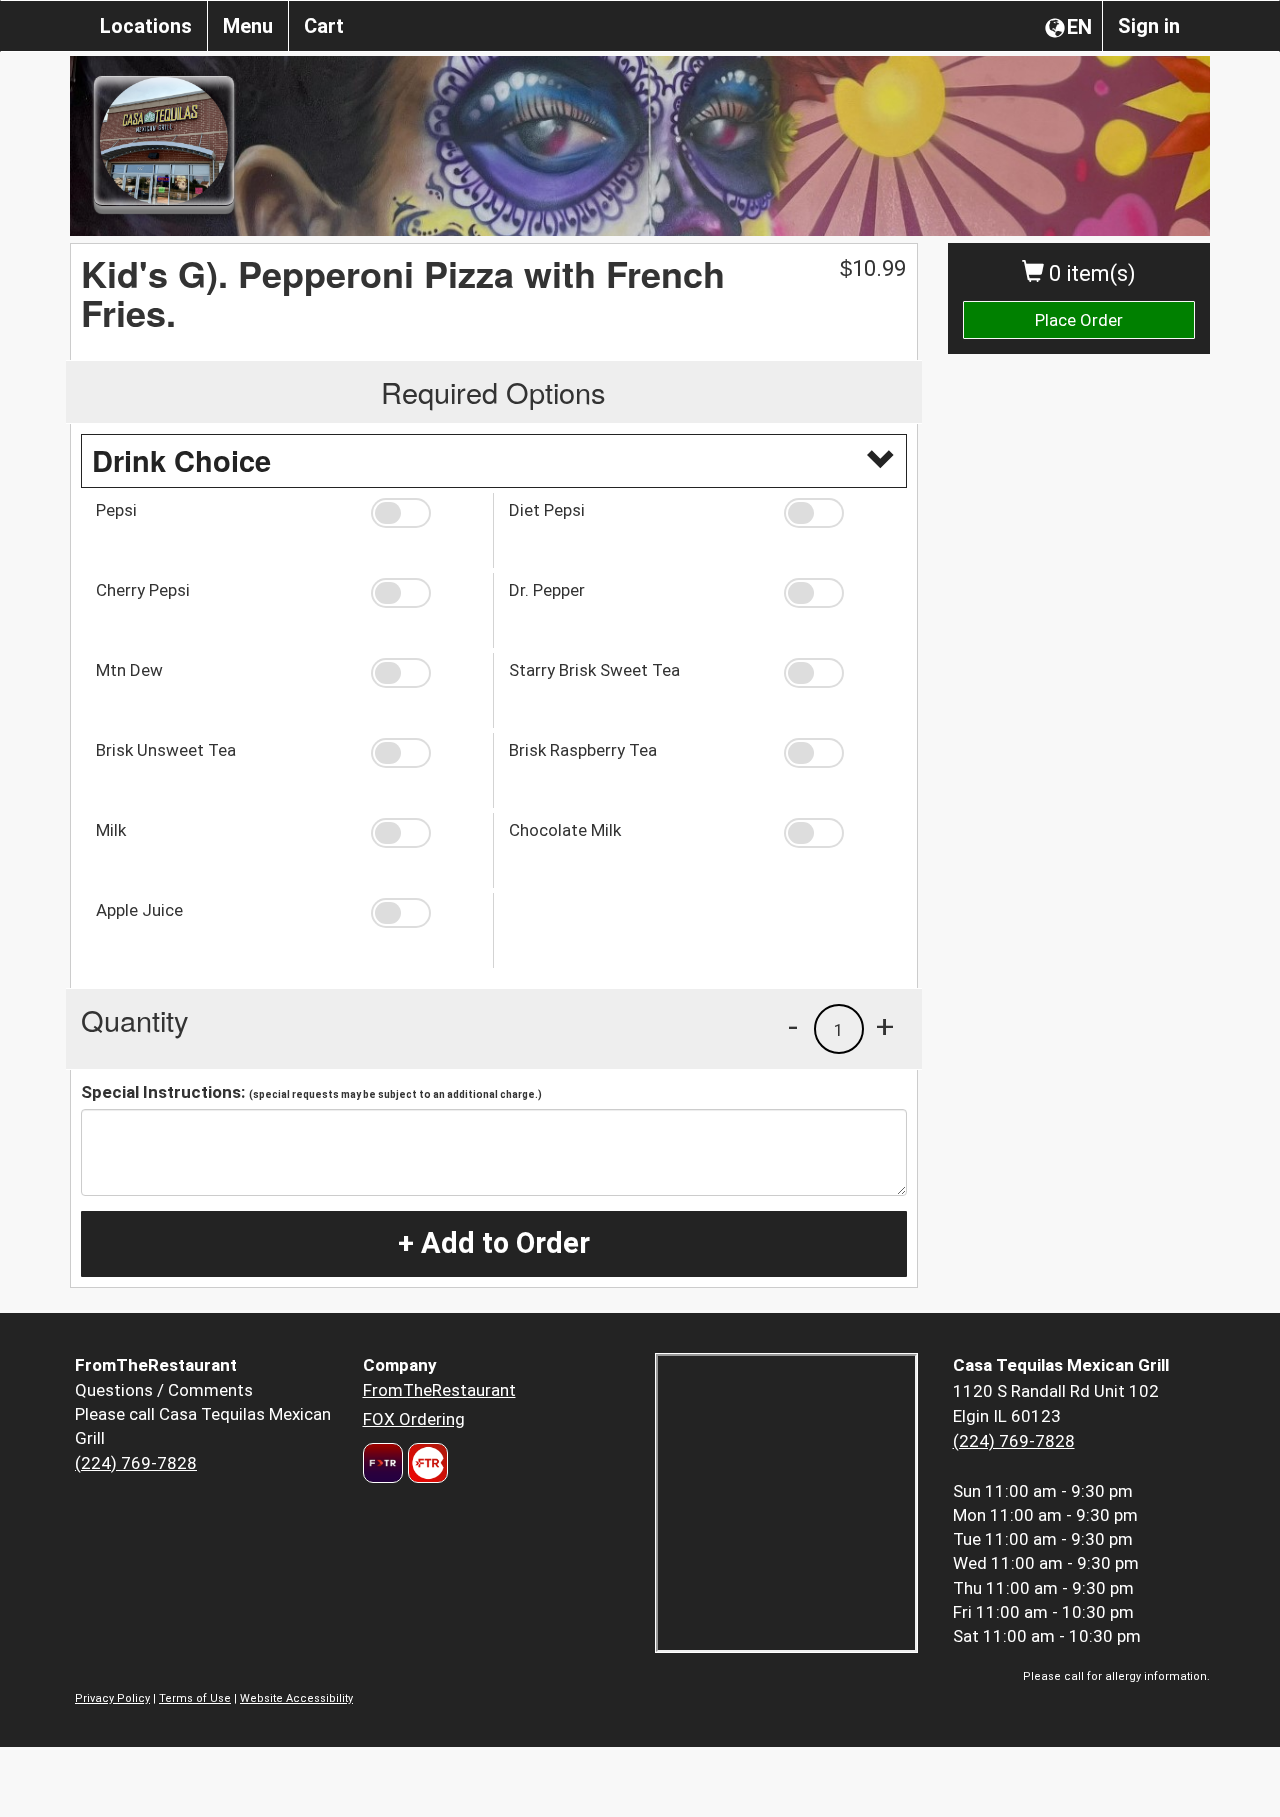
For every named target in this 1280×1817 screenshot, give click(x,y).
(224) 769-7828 (136, 1463)
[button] (424, 513)
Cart (324, 26)
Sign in (1149, 26)
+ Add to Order (494, 1243)
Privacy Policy (112, 1698)
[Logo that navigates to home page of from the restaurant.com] (383, 1463)
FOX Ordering (414, 1419)
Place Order (1079, 320)
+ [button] (885, 1026)
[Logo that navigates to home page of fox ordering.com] (425, 1463)
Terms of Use (195, 1698)
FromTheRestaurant (439, 1390)
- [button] (793, 1026)
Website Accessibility (296, 1698)
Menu (248, 26)
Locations (146, 26)
